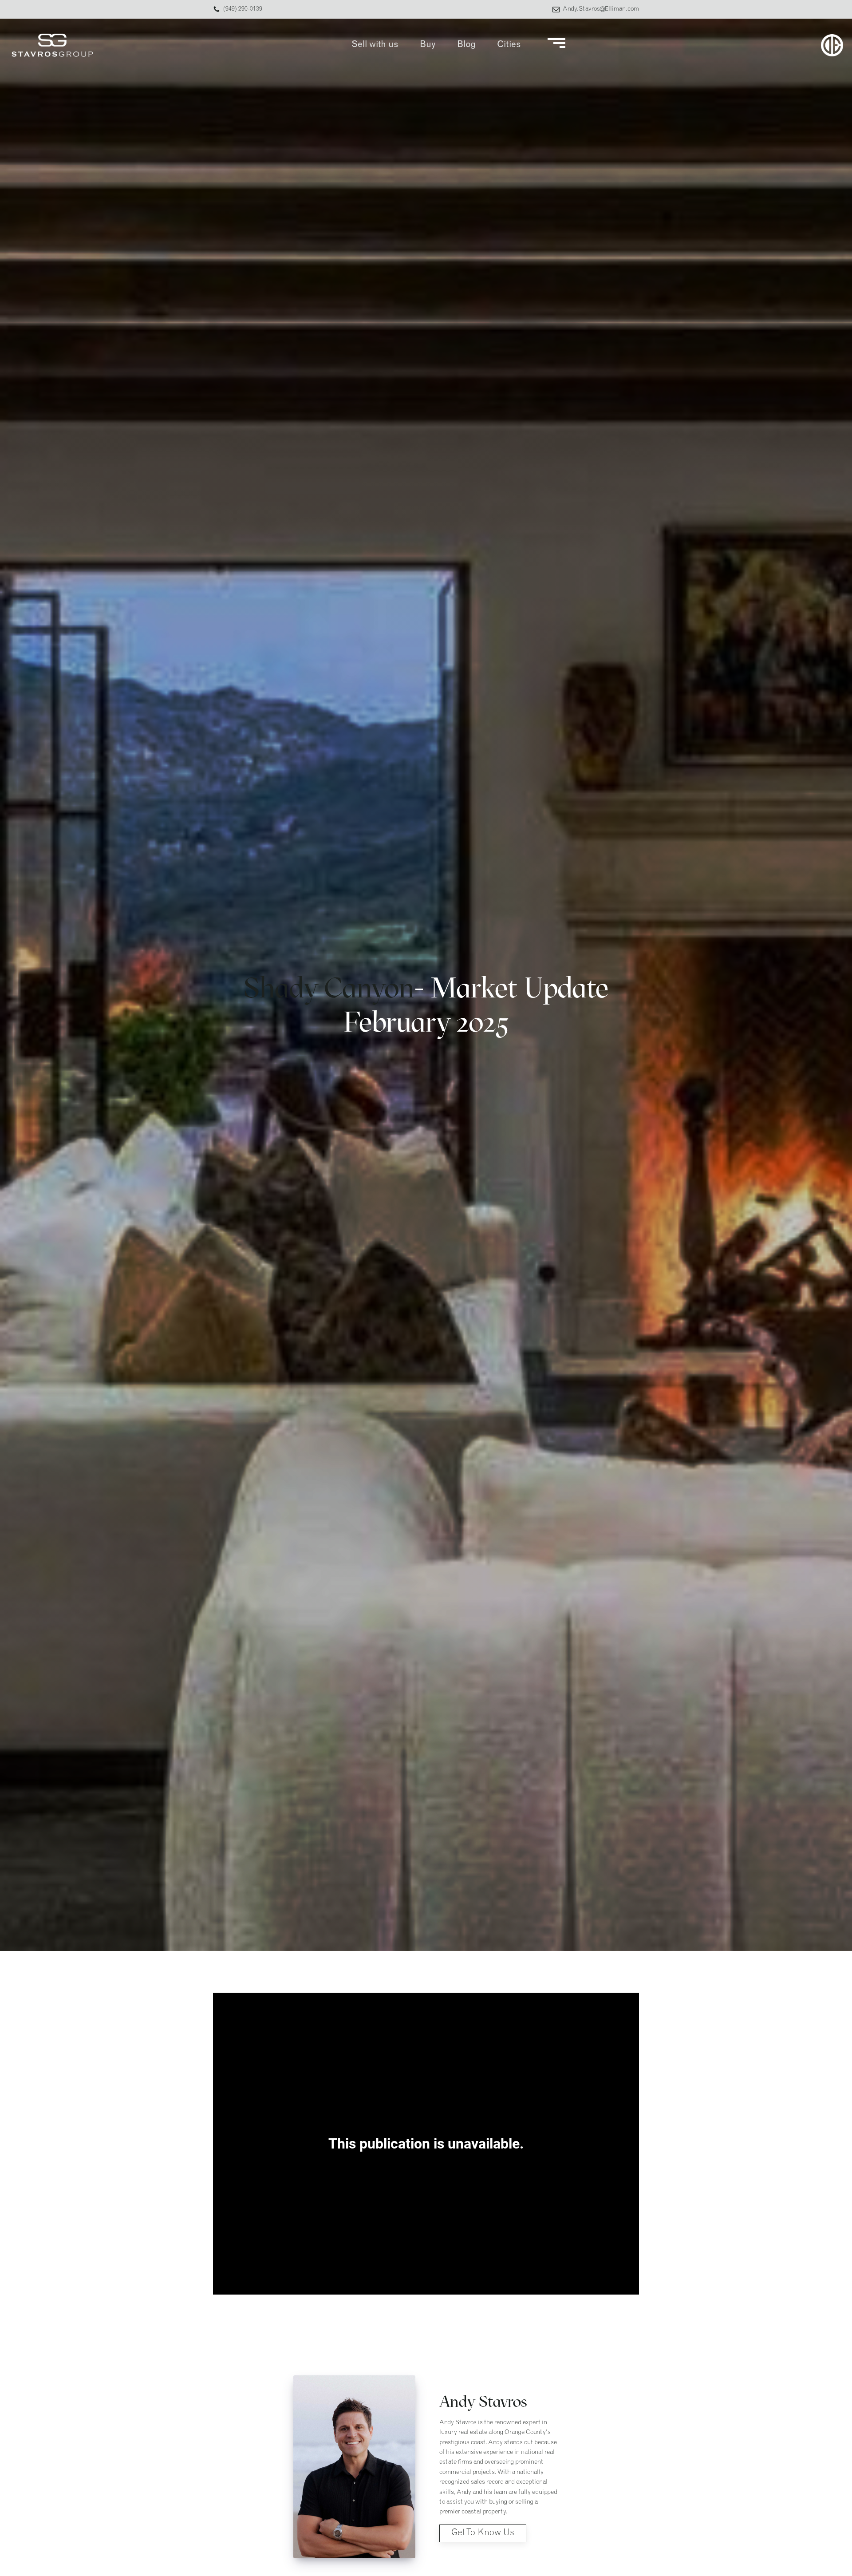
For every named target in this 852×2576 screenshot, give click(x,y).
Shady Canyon (329, 987)
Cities (509, 45)
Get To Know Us (483, 2533)
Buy (428, 45)
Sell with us (375, 45)
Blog (466, 45)
